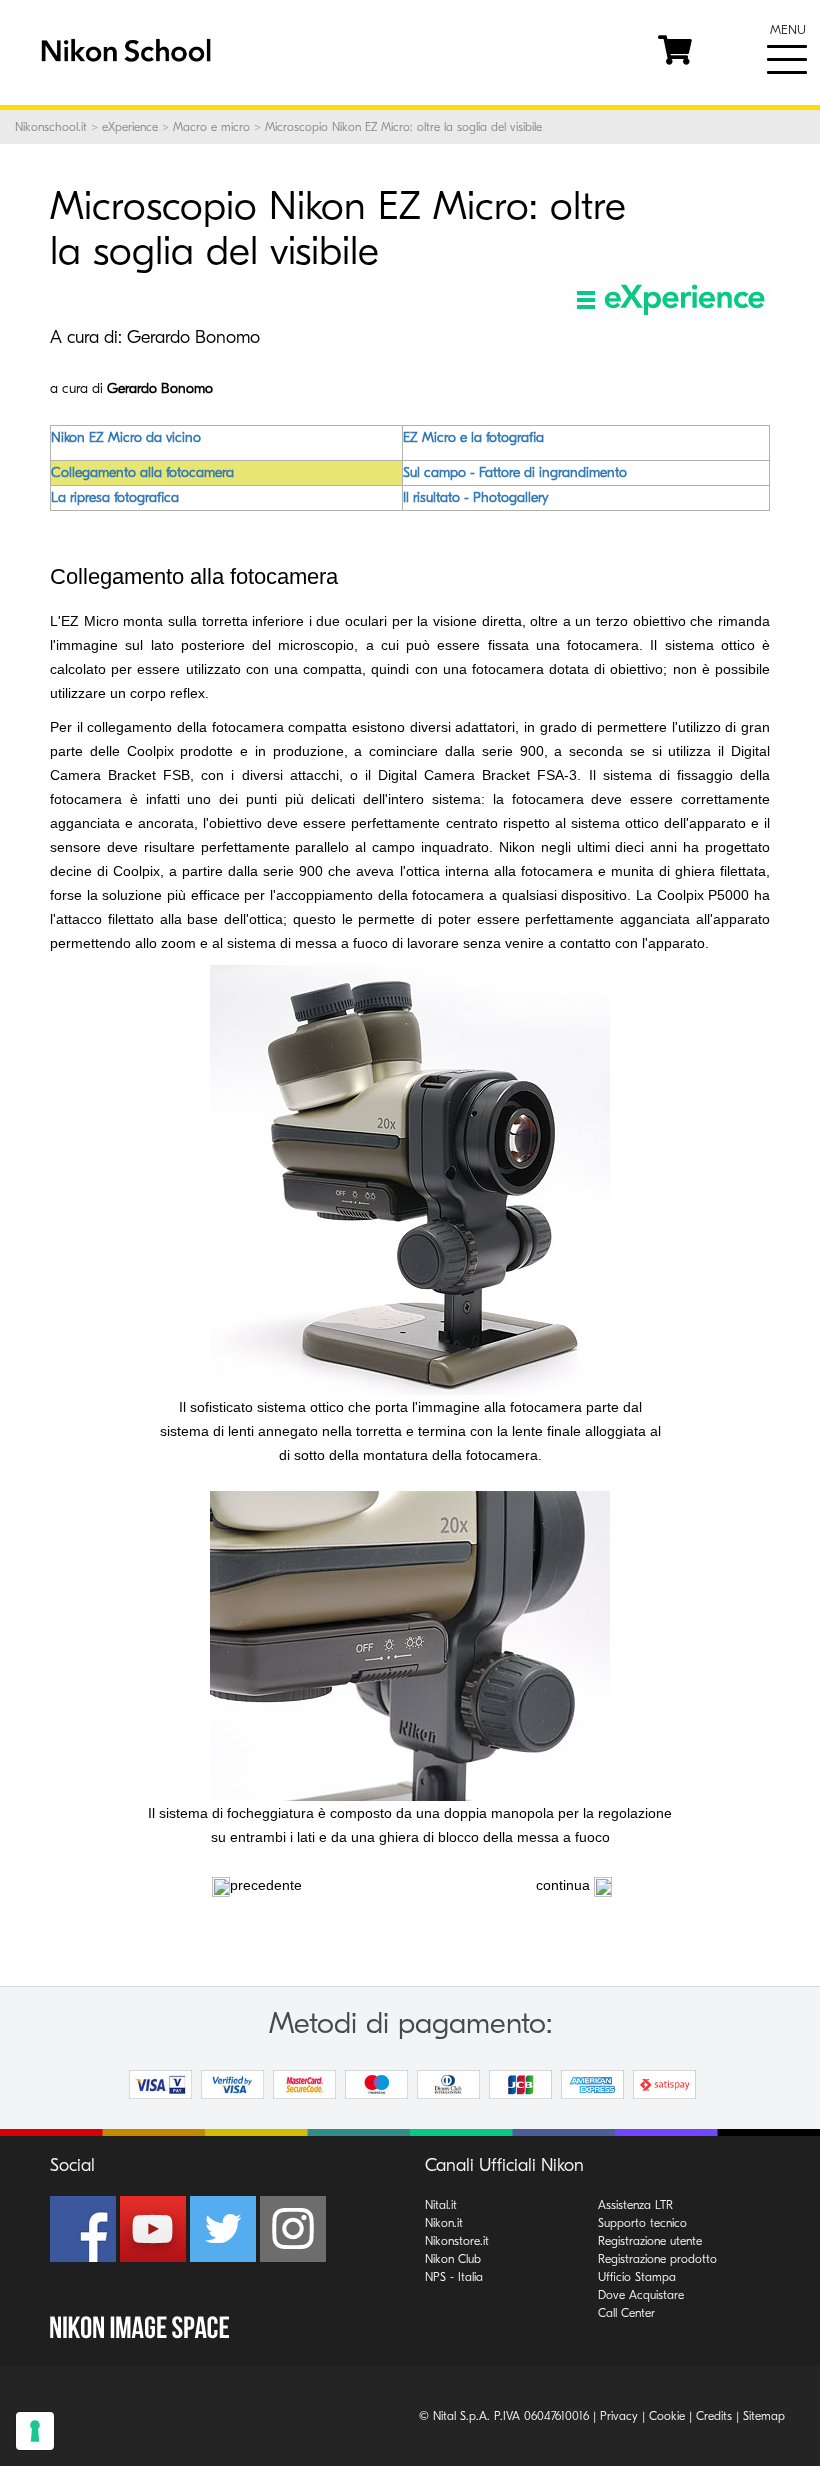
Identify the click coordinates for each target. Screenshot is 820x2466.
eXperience (130, 127)
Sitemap (764, 2416)
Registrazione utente (650, 2241)
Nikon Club (453, 2259)
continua (563, 1885)
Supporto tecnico (642, 2223)
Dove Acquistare (641, 2295)
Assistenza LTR (635, 2205)
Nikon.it (444, 2223)
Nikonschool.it (51, 127)
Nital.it (441, 2205)
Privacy (619, 2416)
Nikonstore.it (457, 2241)
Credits (714, 2416)
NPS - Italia (454, 2277)
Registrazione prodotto (657, 2259)
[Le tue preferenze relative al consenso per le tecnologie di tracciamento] (35, 2431)
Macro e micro (211, 127)
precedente (266, 1885)
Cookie (667, 2416)
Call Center (626, 2313)
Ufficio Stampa (637, 2277)
